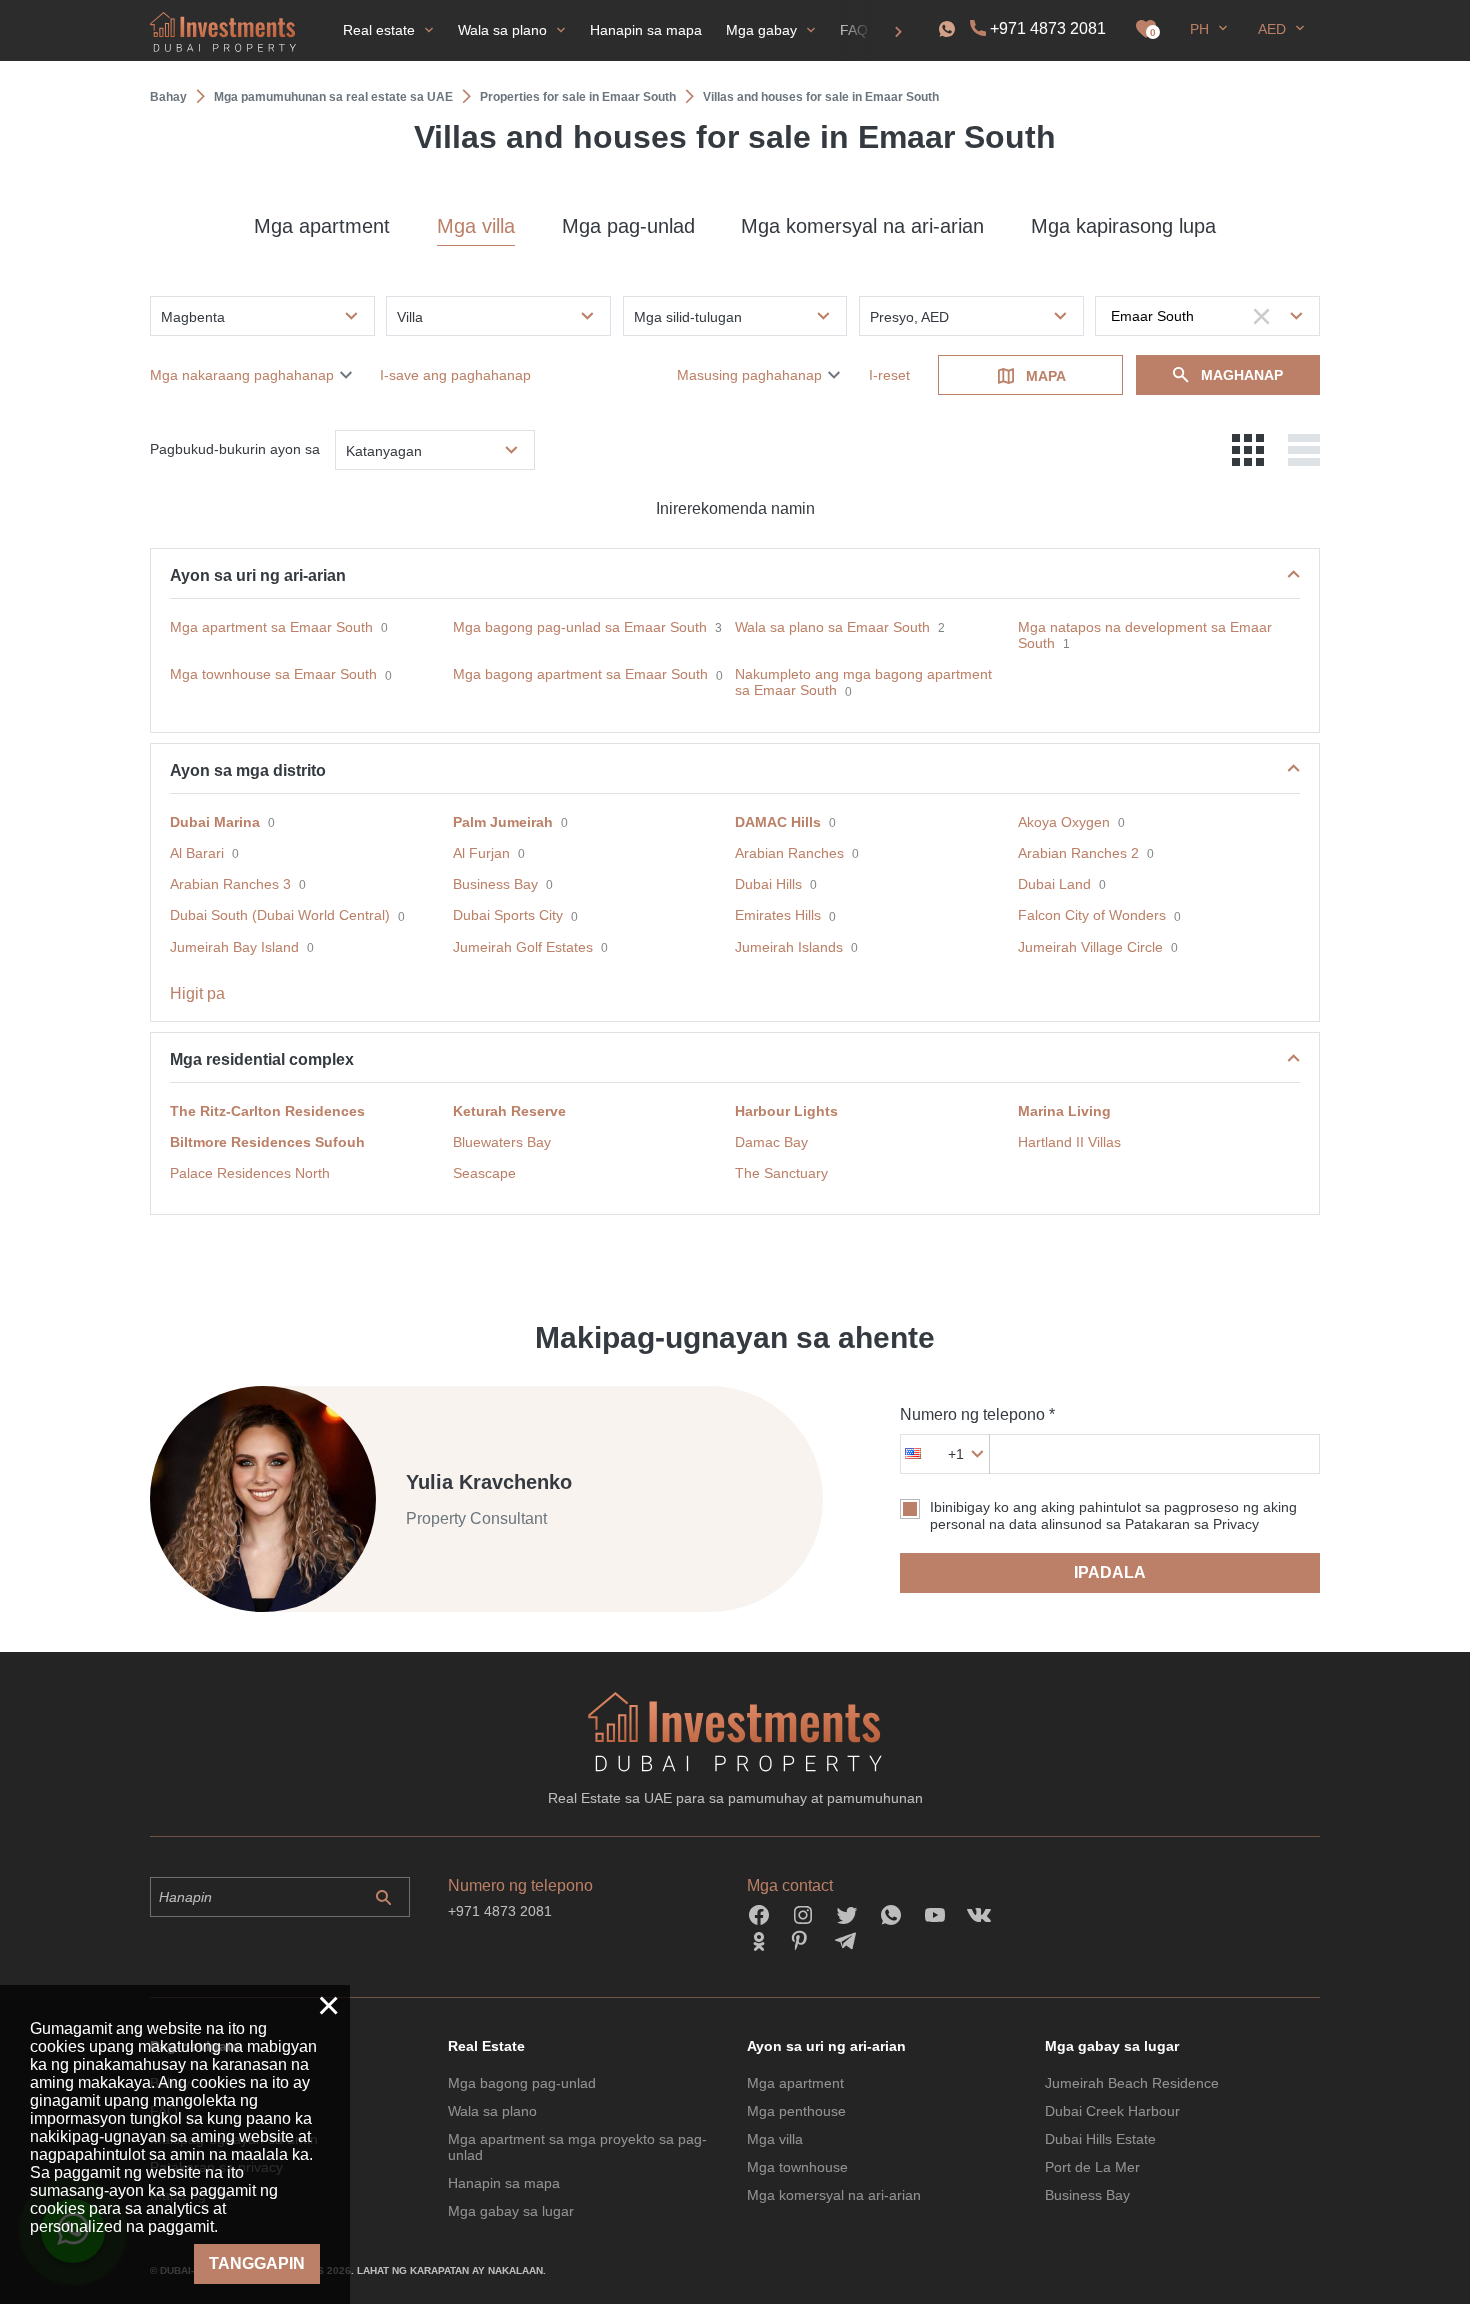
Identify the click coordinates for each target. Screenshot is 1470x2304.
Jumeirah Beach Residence (1132, 2083)
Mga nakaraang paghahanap (242, 375)
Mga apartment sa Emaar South (271, 627)
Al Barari (197, 853)
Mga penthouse (796, 2111)
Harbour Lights (786, 1111)
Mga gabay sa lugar (511, 2211)
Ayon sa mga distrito (248, 770)
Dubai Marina (215, 822)
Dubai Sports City (508, 915)
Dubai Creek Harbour (1112, 2111)
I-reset (889, 375)
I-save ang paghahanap (455, 375)
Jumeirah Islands (789, 947)
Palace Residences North (250, 1173)
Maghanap (1242, 375)
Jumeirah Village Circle (1090, 947)
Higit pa (197, 993)
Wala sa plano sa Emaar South (832, 627)
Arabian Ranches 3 (230, 884)
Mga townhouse (797, 2167)
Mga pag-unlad (628, 226)
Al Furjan (481, 853)
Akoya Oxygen (1064, 822)
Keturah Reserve (509, 1111)
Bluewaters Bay (502, 1142)
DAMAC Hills (778, 822)
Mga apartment (322, 226)
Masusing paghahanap (749, 375)
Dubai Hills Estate (1100, 2139)
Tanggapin (257, 2263)
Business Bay (495, 884)
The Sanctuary (781, 1173)
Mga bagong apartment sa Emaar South (580, 674)
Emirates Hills (778, 915)
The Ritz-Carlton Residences (267, 1111)
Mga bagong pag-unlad (522, 2083)
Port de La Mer (1092, 2167)
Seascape (484, 1173)
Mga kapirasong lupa (1123, 226)
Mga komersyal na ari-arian (862, 226)
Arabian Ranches (789, 853)
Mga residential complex (262, 1059)
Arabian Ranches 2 (1078, 853)
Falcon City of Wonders (1092, 915)
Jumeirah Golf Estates (523, 947)
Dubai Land (1054, 884)
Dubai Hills (768, 884)
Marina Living (1064, 1111)
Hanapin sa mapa (504, 2183)
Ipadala (1110, 1572)
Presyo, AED (909, 317)
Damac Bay (771, 1142)
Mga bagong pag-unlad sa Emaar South (580, 627)
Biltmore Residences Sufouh (267, 1142)
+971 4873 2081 (1048, 28)
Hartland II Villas (1069, 1142)
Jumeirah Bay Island (234, 947)
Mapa (1046, 376)
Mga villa (476, 226)
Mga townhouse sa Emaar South (273, 674)
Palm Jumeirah (503, 822)
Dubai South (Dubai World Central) (280, 915)
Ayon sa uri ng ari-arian (258, 575)
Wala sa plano (492, 2111)
